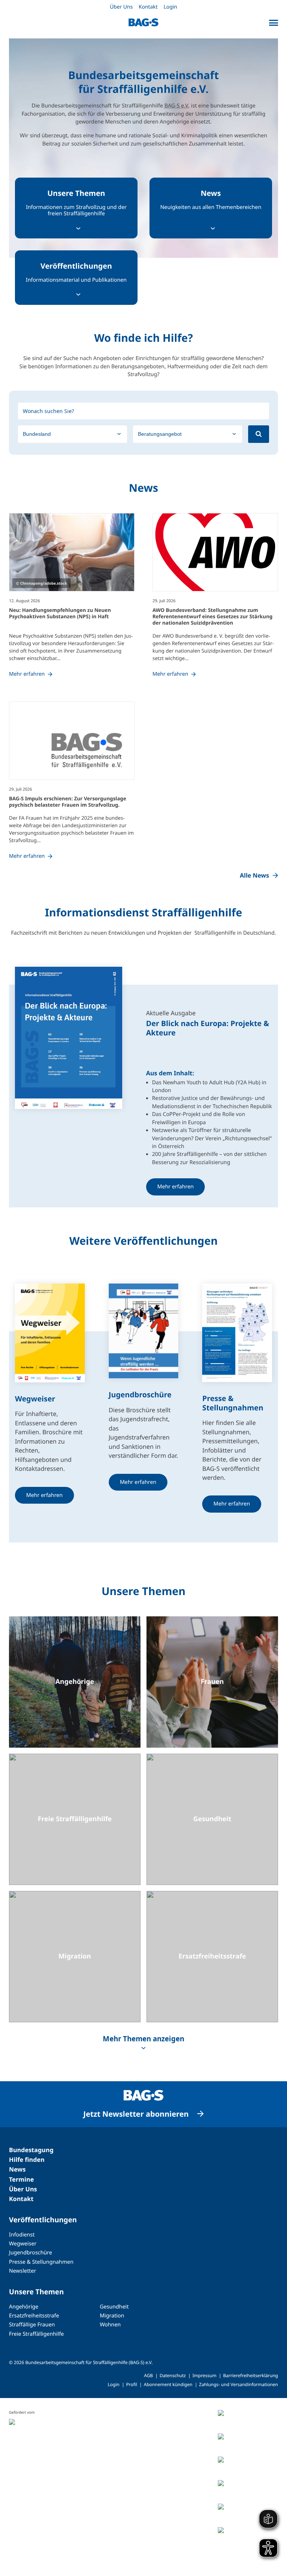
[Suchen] (259, 434)
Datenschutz (173, 2375)
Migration (112, 2316)
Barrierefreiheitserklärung (251, 2375)
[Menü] (274, 23)
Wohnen (110, 2325)
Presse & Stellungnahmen (41, 2262)
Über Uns (121, 7)
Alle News (254, 875)
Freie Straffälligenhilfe (36, 2334)
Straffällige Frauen (32, 2325)
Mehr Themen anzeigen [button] (143, 2039)
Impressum (204, 2375)
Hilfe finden (27, 2160)
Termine (21, 2179)
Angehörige (24, 2307)
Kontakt (148, 7)
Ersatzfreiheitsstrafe (34, 2316)
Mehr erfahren (176, 1187)
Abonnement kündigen (168, 2384)
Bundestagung (31, 2150)
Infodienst (22, 2235)
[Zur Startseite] (143, 22)
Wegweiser (23, 2244)
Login (170, 7)
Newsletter (23, 2271)
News (17, 2169)
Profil (132, 2384)
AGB (148, 2375)
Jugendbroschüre (30, 2253)
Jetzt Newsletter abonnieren (136, 2114)
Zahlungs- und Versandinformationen (239, 2384)
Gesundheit (114, 2307)
